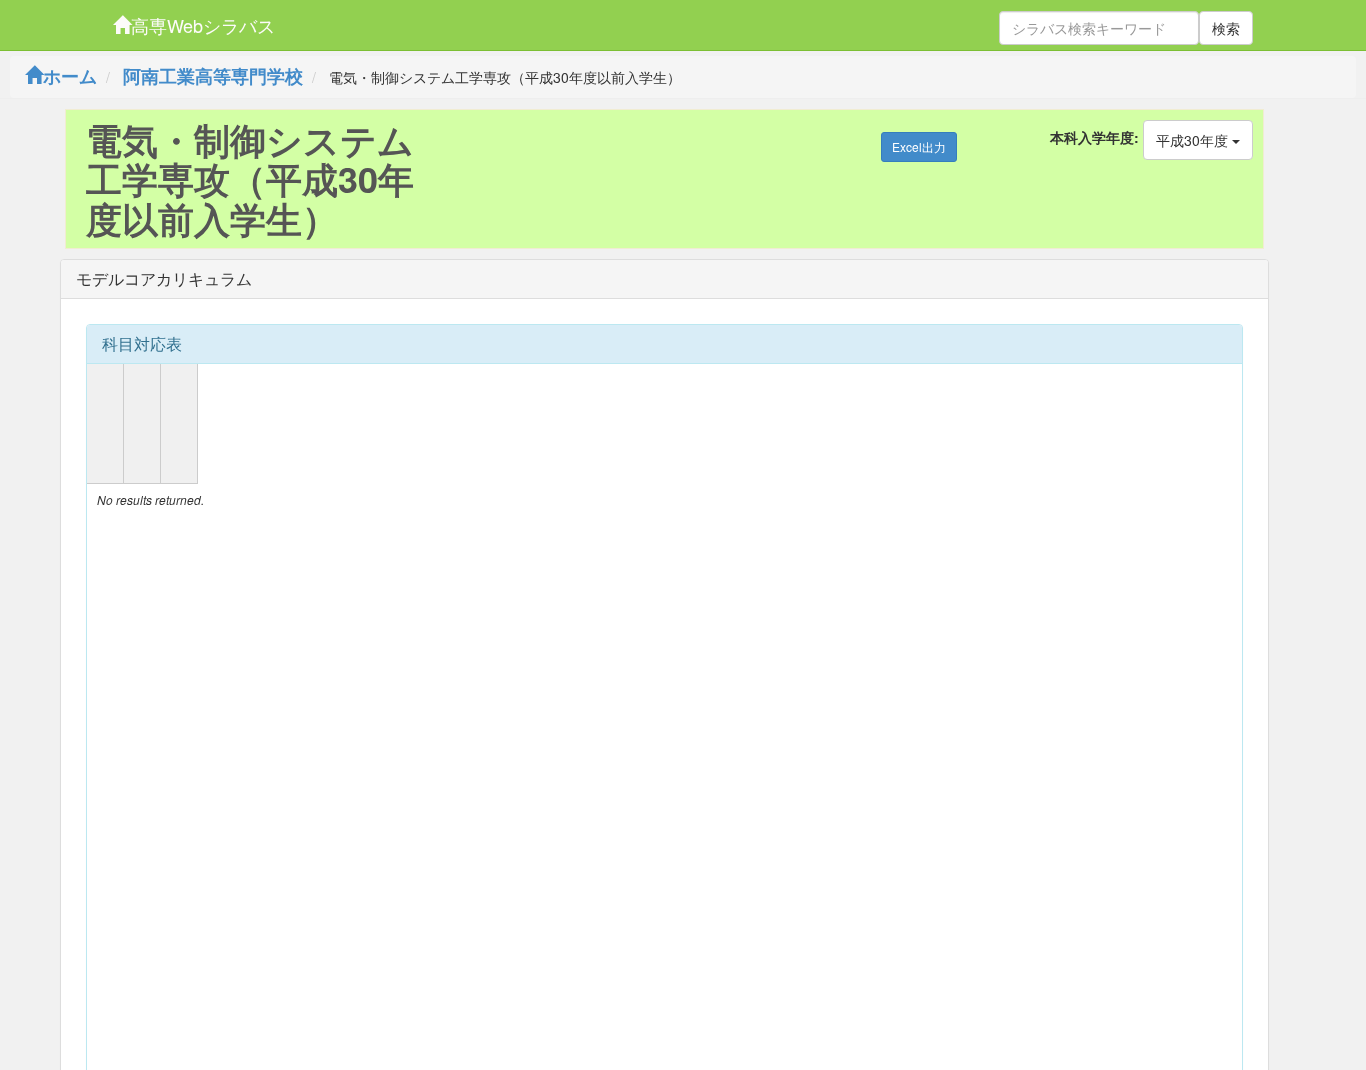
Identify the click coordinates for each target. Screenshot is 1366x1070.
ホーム (70, 76)
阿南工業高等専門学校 (213, 76)
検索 (1226, 28)
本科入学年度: (1094, 137)
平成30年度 (1194, 140)
